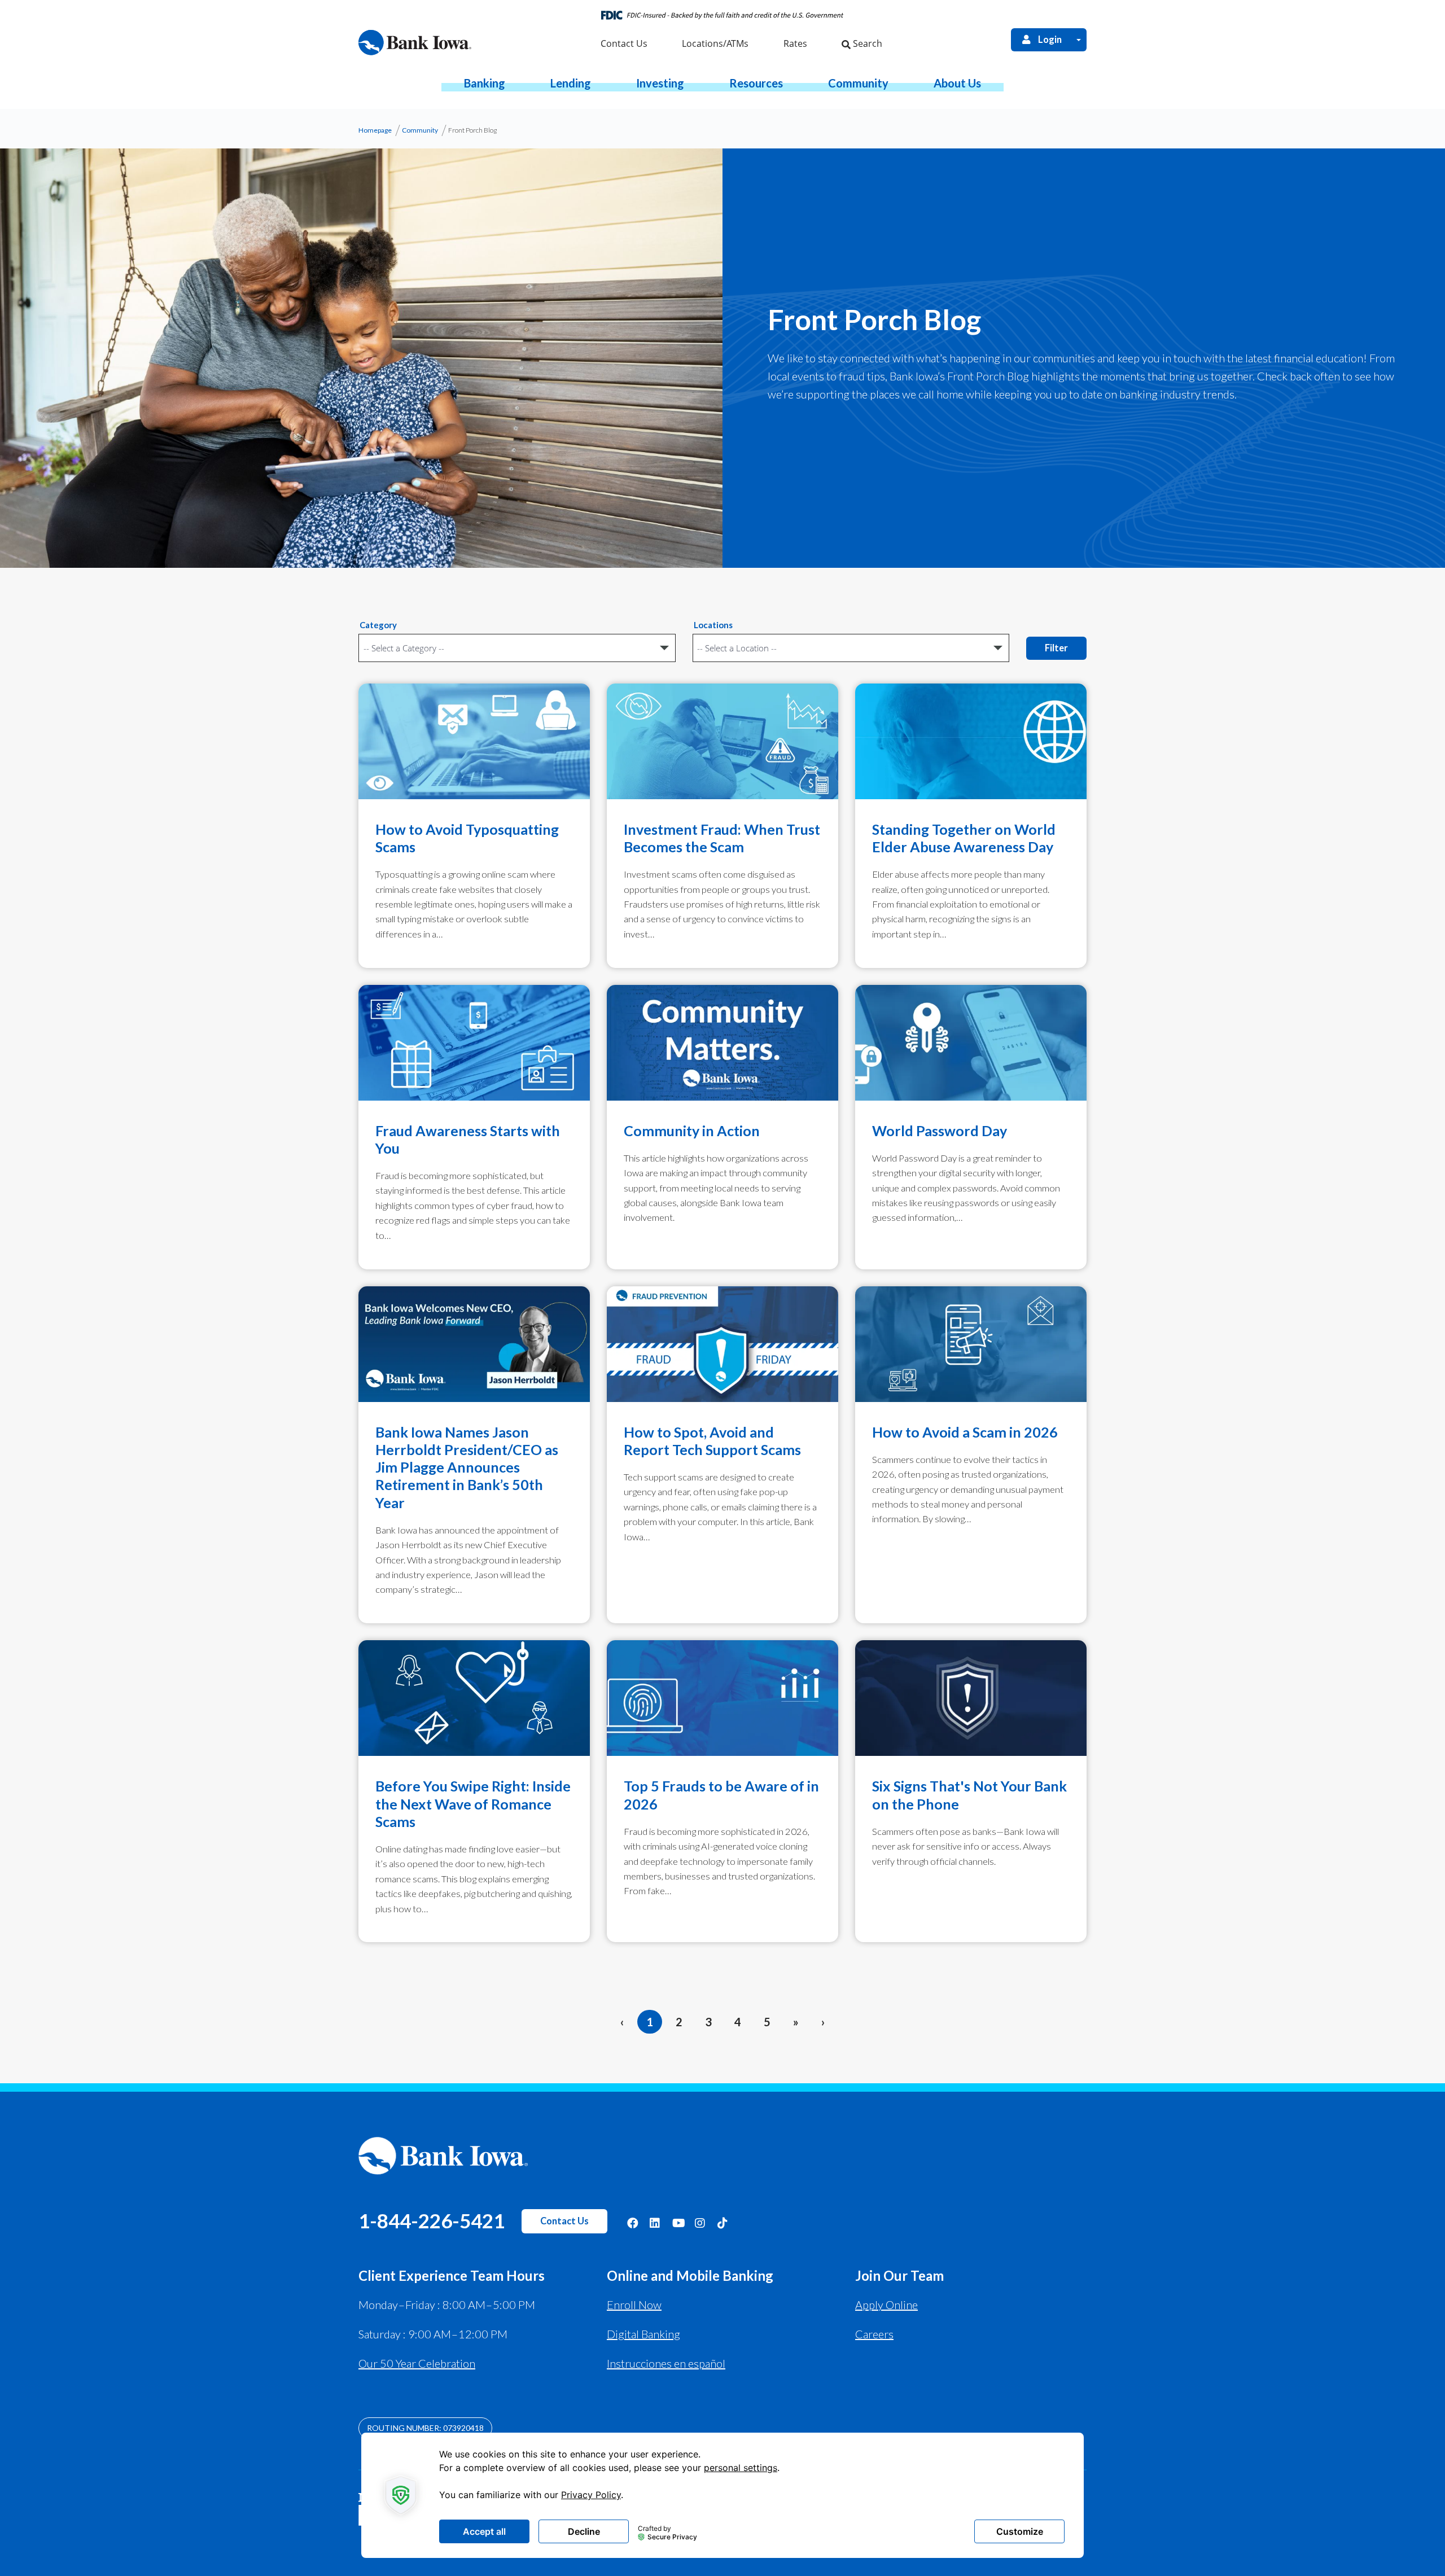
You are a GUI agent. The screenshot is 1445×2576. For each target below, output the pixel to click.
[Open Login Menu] (1079, 40)
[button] (485, 83)
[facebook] (633, 2222)
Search (866, 43)
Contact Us (564, 2221)
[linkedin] (655, 2222)
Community (420, 130)
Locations (713, 625)
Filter (1056, 648)
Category (378, 625)
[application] (722, 2495)
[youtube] (678, 2222)
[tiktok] (723, 2222)
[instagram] (700, 2222)
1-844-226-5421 (432, 2220)
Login (1050, 40)
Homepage (375, 130)
